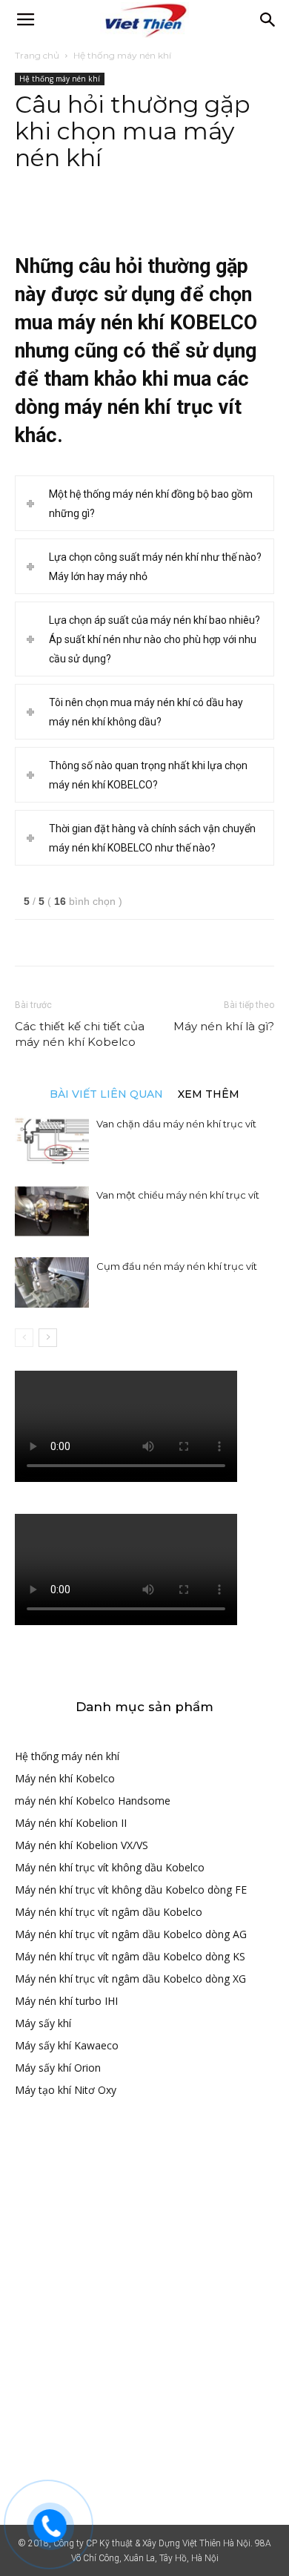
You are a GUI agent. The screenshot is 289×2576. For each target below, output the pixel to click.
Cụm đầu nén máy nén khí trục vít (177, 1266)
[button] (268, 20)
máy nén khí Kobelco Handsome (93, 1801)
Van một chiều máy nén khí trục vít (178, 1195)
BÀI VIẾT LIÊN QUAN (106, 1093)
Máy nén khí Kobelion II (71, 1823)
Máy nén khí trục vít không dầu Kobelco (110, 1867)
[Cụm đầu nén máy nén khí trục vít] (52, 1283)
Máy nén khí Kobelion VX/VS (82, 1845)
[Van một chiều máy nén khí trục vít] (52, 1212)
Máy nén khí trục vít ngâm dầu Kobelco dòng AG (131, 1934)
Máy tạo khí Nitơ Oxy (66, 2090)
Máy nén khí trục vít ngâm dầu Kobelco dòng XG (130, 1979)
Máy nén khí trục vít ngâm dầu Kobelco (109, 1912)
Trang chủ (37, 55)
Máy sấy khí (43, 2023)
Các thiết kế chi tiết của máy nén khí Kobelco (80, 1034)
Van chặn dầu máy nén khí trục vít (176, 1124)
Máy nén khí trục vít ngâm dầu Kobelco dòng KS (130, 1956)
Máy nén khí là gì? (224, 1026)
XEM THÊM (209, 1093)
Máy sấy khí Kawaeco (67, 2045)
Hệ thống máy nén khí (122, 55)
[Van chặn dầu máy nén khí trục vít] (52, 1140)
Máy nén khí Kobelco (65, 1778)
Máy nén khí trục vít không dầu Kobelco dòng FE (131, 1890)
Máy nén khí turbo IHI (66, 2001)
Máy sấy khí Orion (58, 2068)
